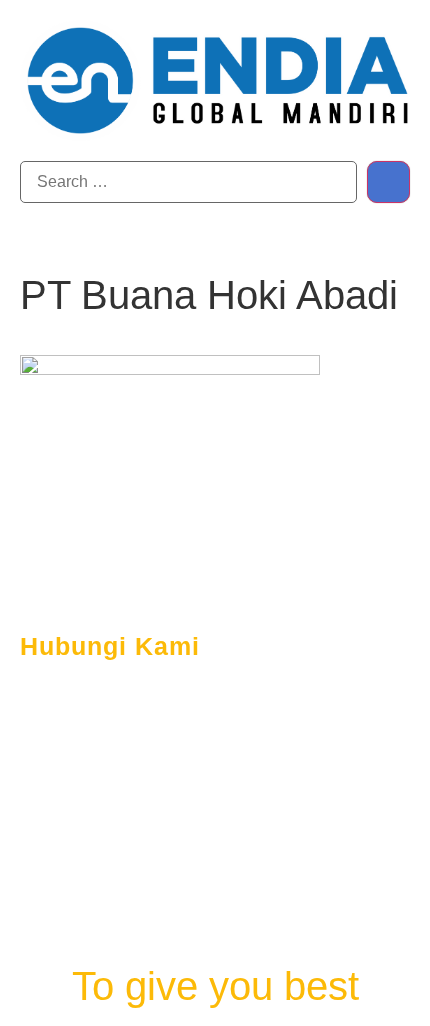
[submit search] (388, 182)
